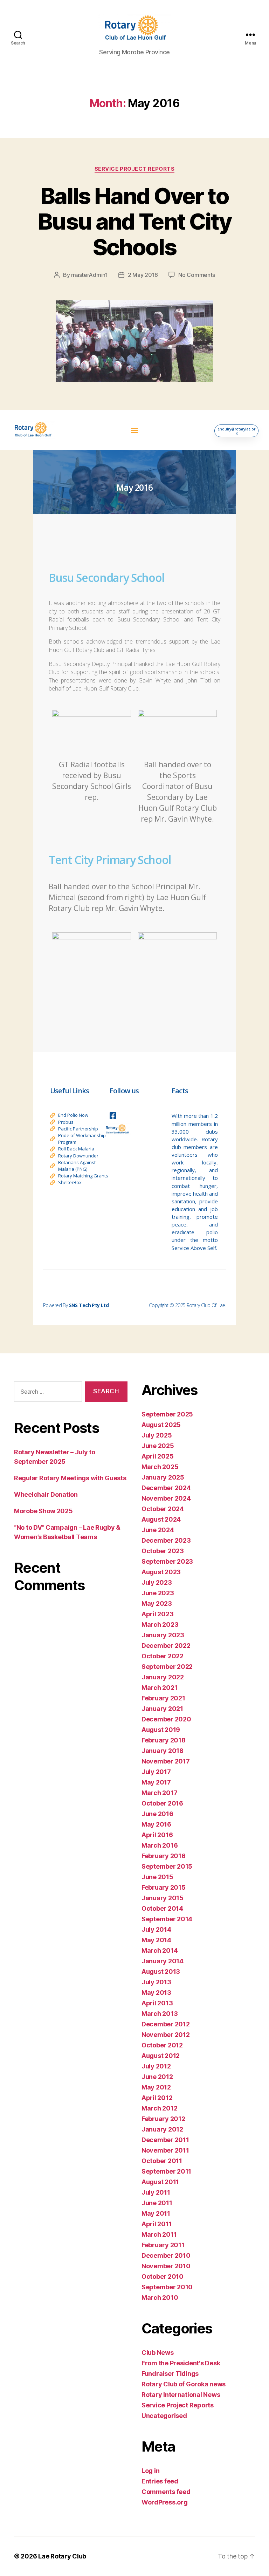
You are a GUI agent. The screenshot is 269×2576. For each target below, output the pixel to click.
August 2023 (161, 1572)
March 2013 (160, 2014)
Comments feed (166, 2492)
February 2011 (163, 2245)
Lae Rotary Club (62, 2556)
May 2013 (156, 1993)
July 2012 (156, 2066)
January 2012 (162, 2129)
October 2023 (163, 1551)
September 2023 (167, 1561)
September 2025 (167, 1414)
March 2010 (160, 2298)
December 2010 (166, 2255)
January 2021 (162, 1709)
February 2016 (164, 1856)
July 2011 (156, 2192)
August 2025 (161, 1425)
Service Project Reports (135, 169)
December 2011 (165, 2140)
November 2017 (166, 1761)
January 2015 (163, 1898)
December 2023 (166, 1540)
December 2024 (166, 1488)
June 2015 (157, 1877)
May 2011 (156, 2213)
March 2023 (160, 1625)
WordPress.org (165, 2502)
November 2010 (166, 2266)
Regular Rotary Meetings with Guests (70, 1478)
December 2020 (166, 1719)
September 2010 (167, 2287)
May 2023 (157, 1603)
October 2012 (162, 2045)
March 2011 (159, 2234)
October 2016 (162, 1803)
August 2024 (161, 1519)
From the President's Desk (181, 2363)
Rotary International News (181, 2395)
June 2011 (157, 2203)
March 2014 (160, 1950)
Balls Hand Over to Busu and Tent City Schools (134, 221)
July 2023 (157, 1582)
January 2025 (163, 1477)
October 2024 (163, 1509)
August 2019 (161, 1730)
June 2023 (158, 1593)
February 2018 (164, 1740)
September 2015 (167, 1866)
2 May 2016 (143, 275)
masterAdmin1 (89, 275)
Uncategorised (164, 2416)
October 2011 (162, 2161)
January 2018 (163, 1751)
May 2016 (156, 1824)
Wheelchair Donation (46, 1494)
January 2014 (163, 1961)
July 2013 (156, 1982)
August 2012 (161, 2056)
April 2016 (157, 1835)
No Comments (197, 275)
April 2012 (157, 2098)
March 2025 (160, 1467)
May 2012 (156, 2087)
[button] (134, 430)
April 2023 (157, 1614)
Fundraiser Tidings (170, 2374)
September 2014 (167, 1919)
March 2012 (159, 2108)
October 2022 (163, 1656)
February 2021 (163, 1698)
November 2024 (166, 1498)
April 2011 (157, 2224)
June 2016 (157, 1814)
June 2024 (158, 1530)
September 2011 (166, 2171)
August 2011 (160, 2182)
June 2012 (157, 2077)
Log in (150, 2471)
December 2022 (166, 1646)
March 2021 (159, 1688)
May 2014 (156, 1940)
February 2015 (164, 1887)
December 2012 (166, 2024)
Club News (158, 2353)
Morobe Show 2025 (43, 1511)
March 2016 (160, 1845)
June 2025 (158, 1446)
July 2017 (156, 1772)
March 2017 (159, 1793)
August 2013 (161, 1972)
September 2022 (167, 1667)
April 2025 (157, 1456)
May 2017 (156, 1782)
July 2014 (156, 1929)
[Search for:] (47, 1393)
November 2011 (165, 2150)
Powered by (76, 1305)
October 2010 (163, 2276)
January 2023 (163, 1635)
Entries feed (160, 2481)
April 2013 (157, 2003)
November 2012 (166, 2035)
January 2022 (163, 1677)
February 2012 (163, 2119)
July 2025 (157, 1435)
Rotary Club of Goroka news (184, 2384)
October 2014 (162, 1908)
